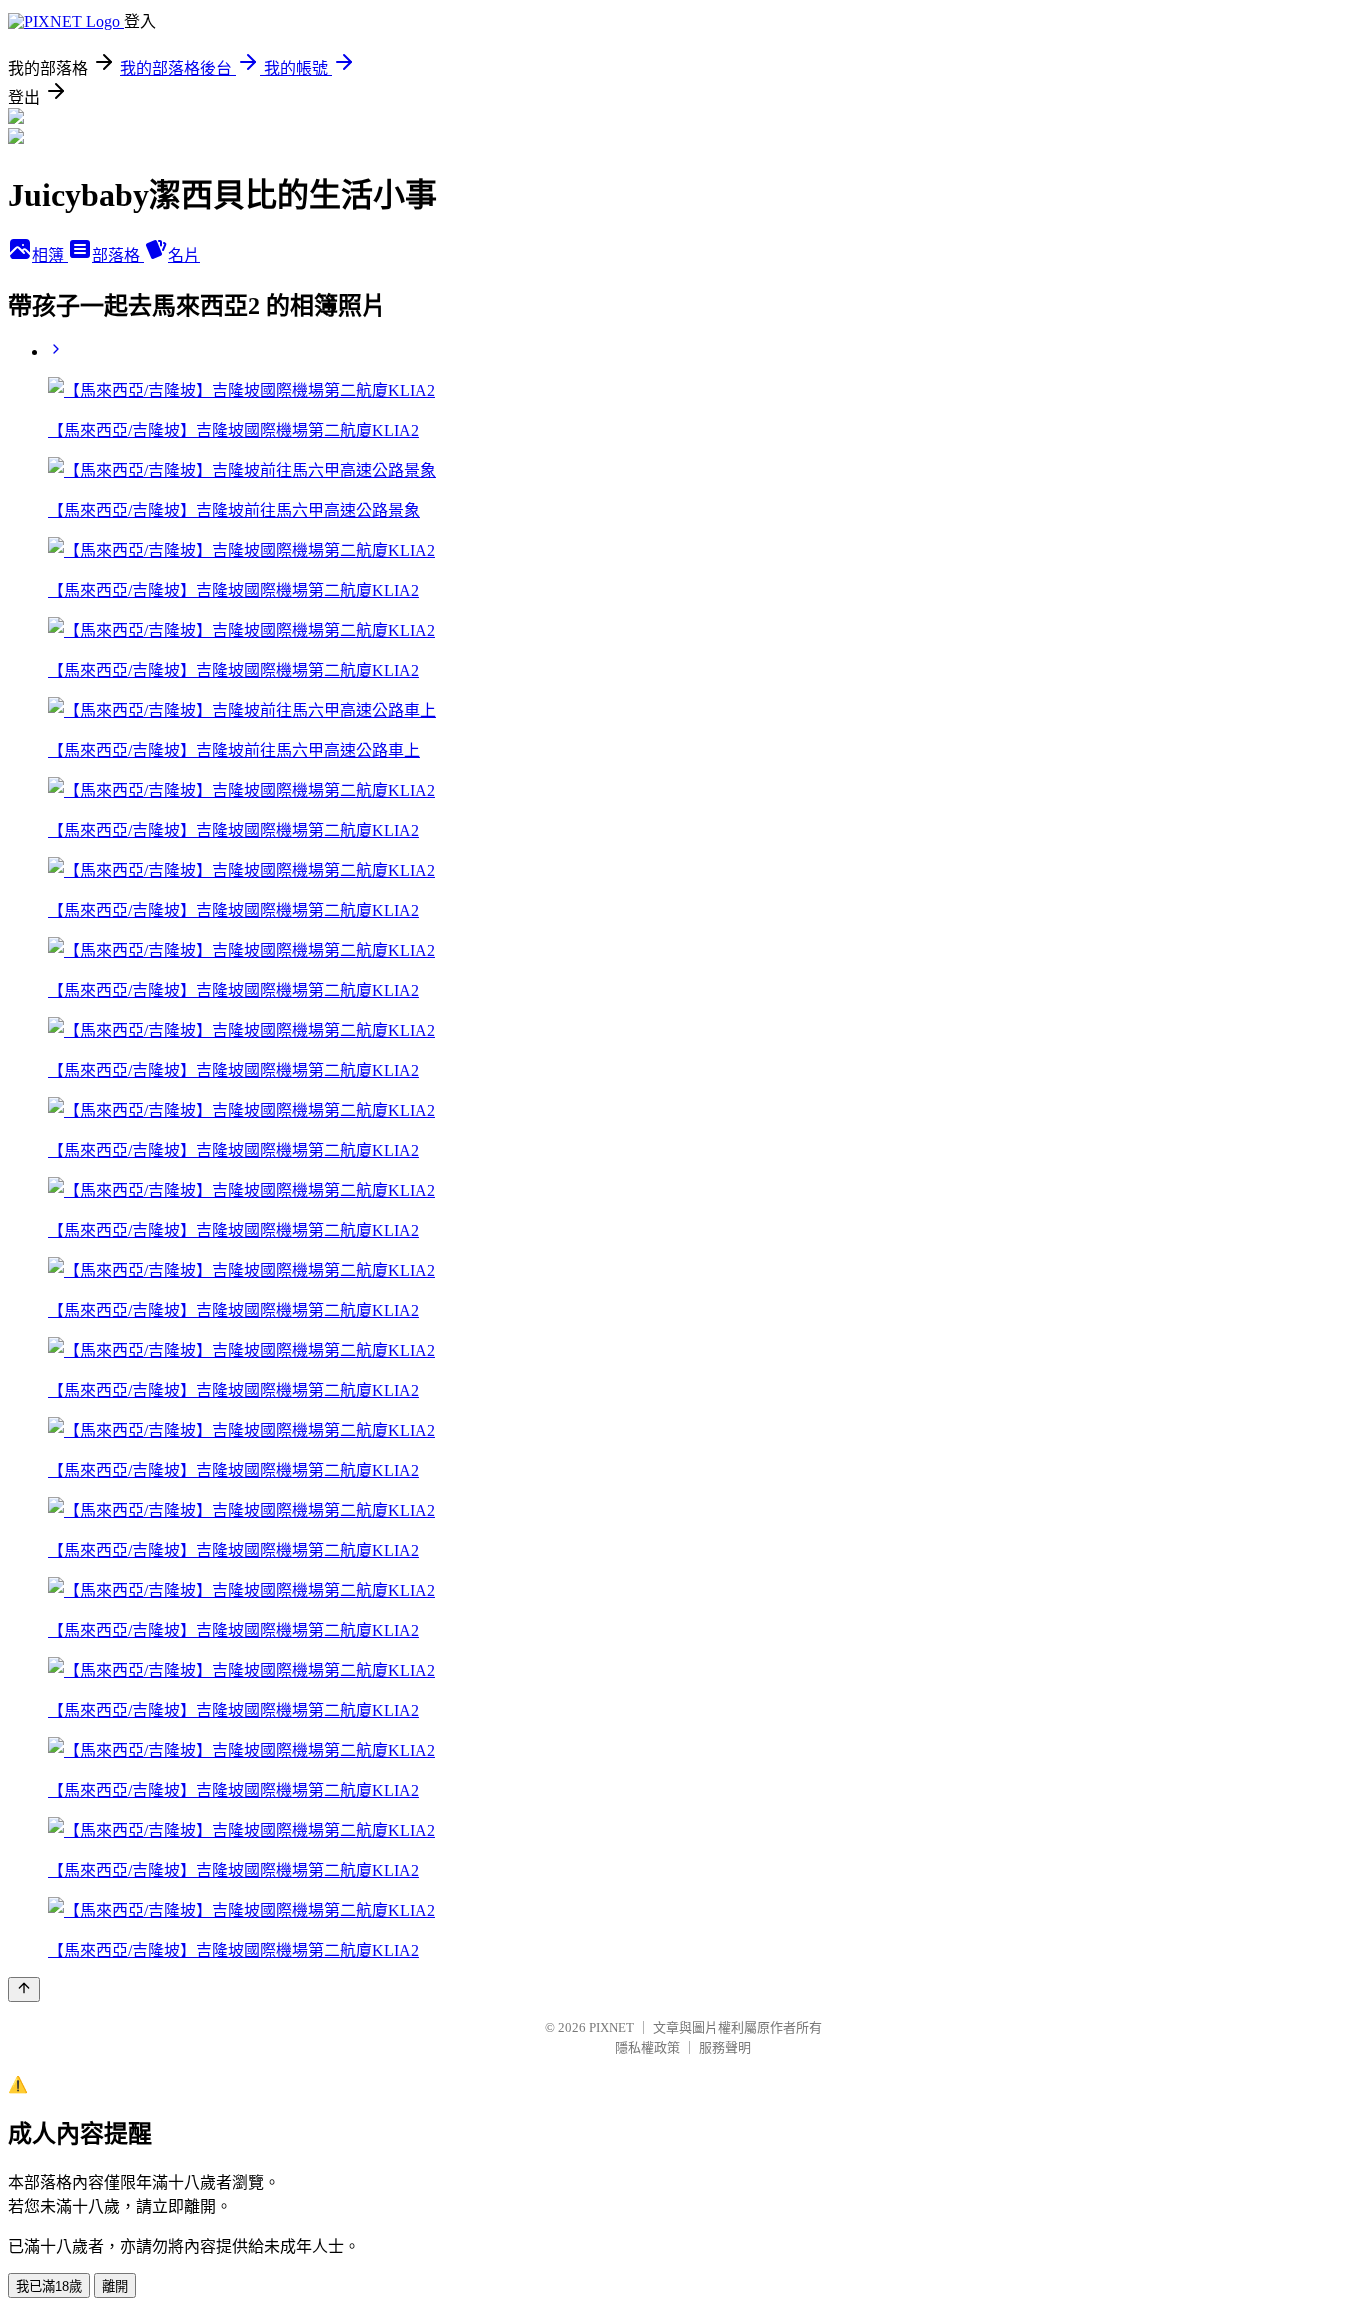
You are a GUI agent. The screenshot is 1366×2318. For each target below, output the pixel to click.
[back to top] (24, 1989)
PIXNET (611, 2027)
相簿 (50, 255)
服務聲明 (725, 2047)
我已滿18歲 (49, 2286)
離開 (115, 2286)
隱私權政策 (647, 2047)
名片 (184, 255)
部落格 (118, 255)
